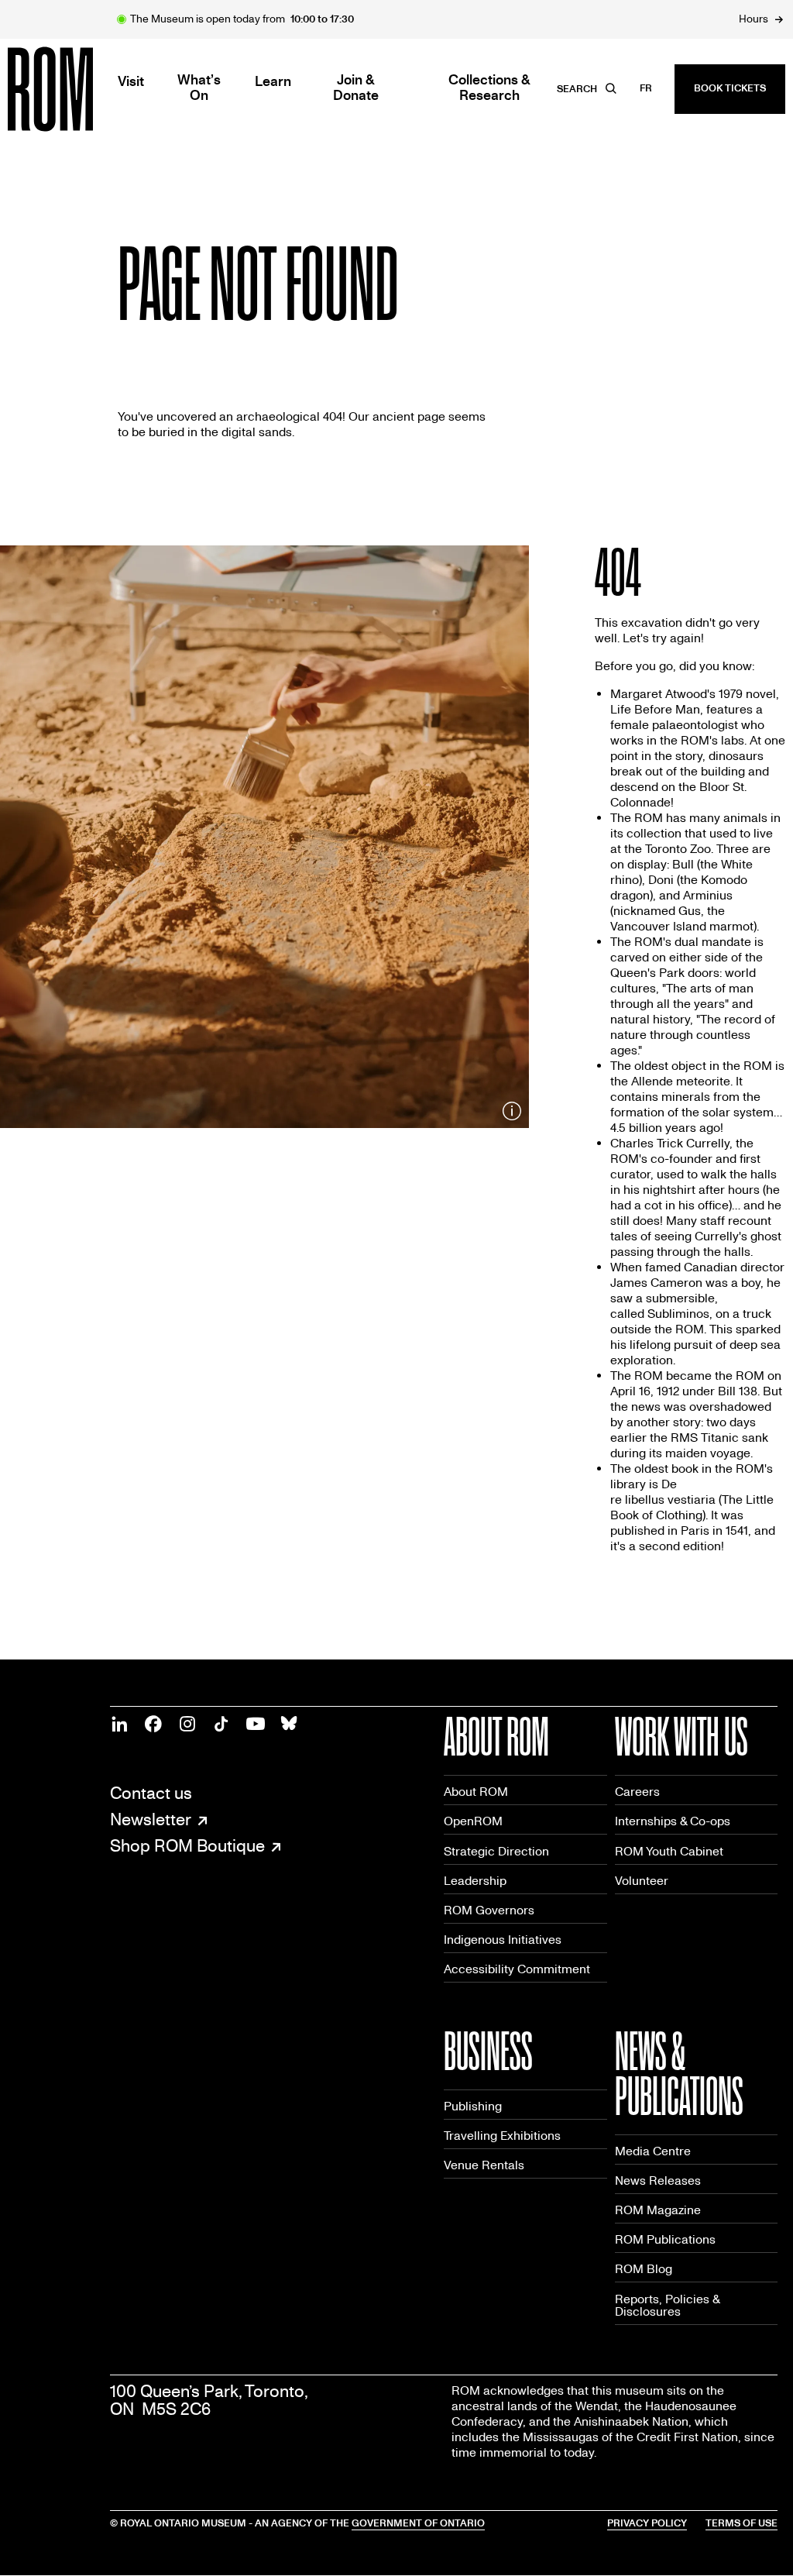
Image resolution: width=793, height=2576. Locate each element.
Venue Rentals (484, 2165)
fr (646, 88)
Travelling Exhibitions (502, 2136)
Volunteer (642, 1881)
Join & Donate (356, 88)
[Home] (85, 89)
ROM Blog (644, 2269)
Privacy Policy (647, 2523)
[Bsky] (290, 1724)
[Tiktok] (221, 1724)
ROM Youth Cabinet (669, 1851)
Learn (273, 82)
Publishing (473, 2106)
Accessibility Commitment (517, 1969)
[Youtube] (256, 1724)
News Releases (658, 2180)
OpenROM (473, 1821)
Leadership (475, 1881)
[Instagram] (187, 1724)
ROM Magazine (658, 2210)
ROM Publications (665, 2239)
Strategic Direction (496, 1851)
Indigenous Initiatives (503, 1940)
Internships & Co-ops (673, 1821)
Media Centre (653, 2151)
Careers (637, 1792)
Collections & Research (489, 88)
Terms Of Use (742, 2523)
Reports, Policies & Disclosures (668, 2305)
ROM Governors (489, 1910)
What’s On (199, 88)
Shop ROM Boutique (187, 1847)
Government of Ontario (418, 2523)
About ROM (476, 1792)
